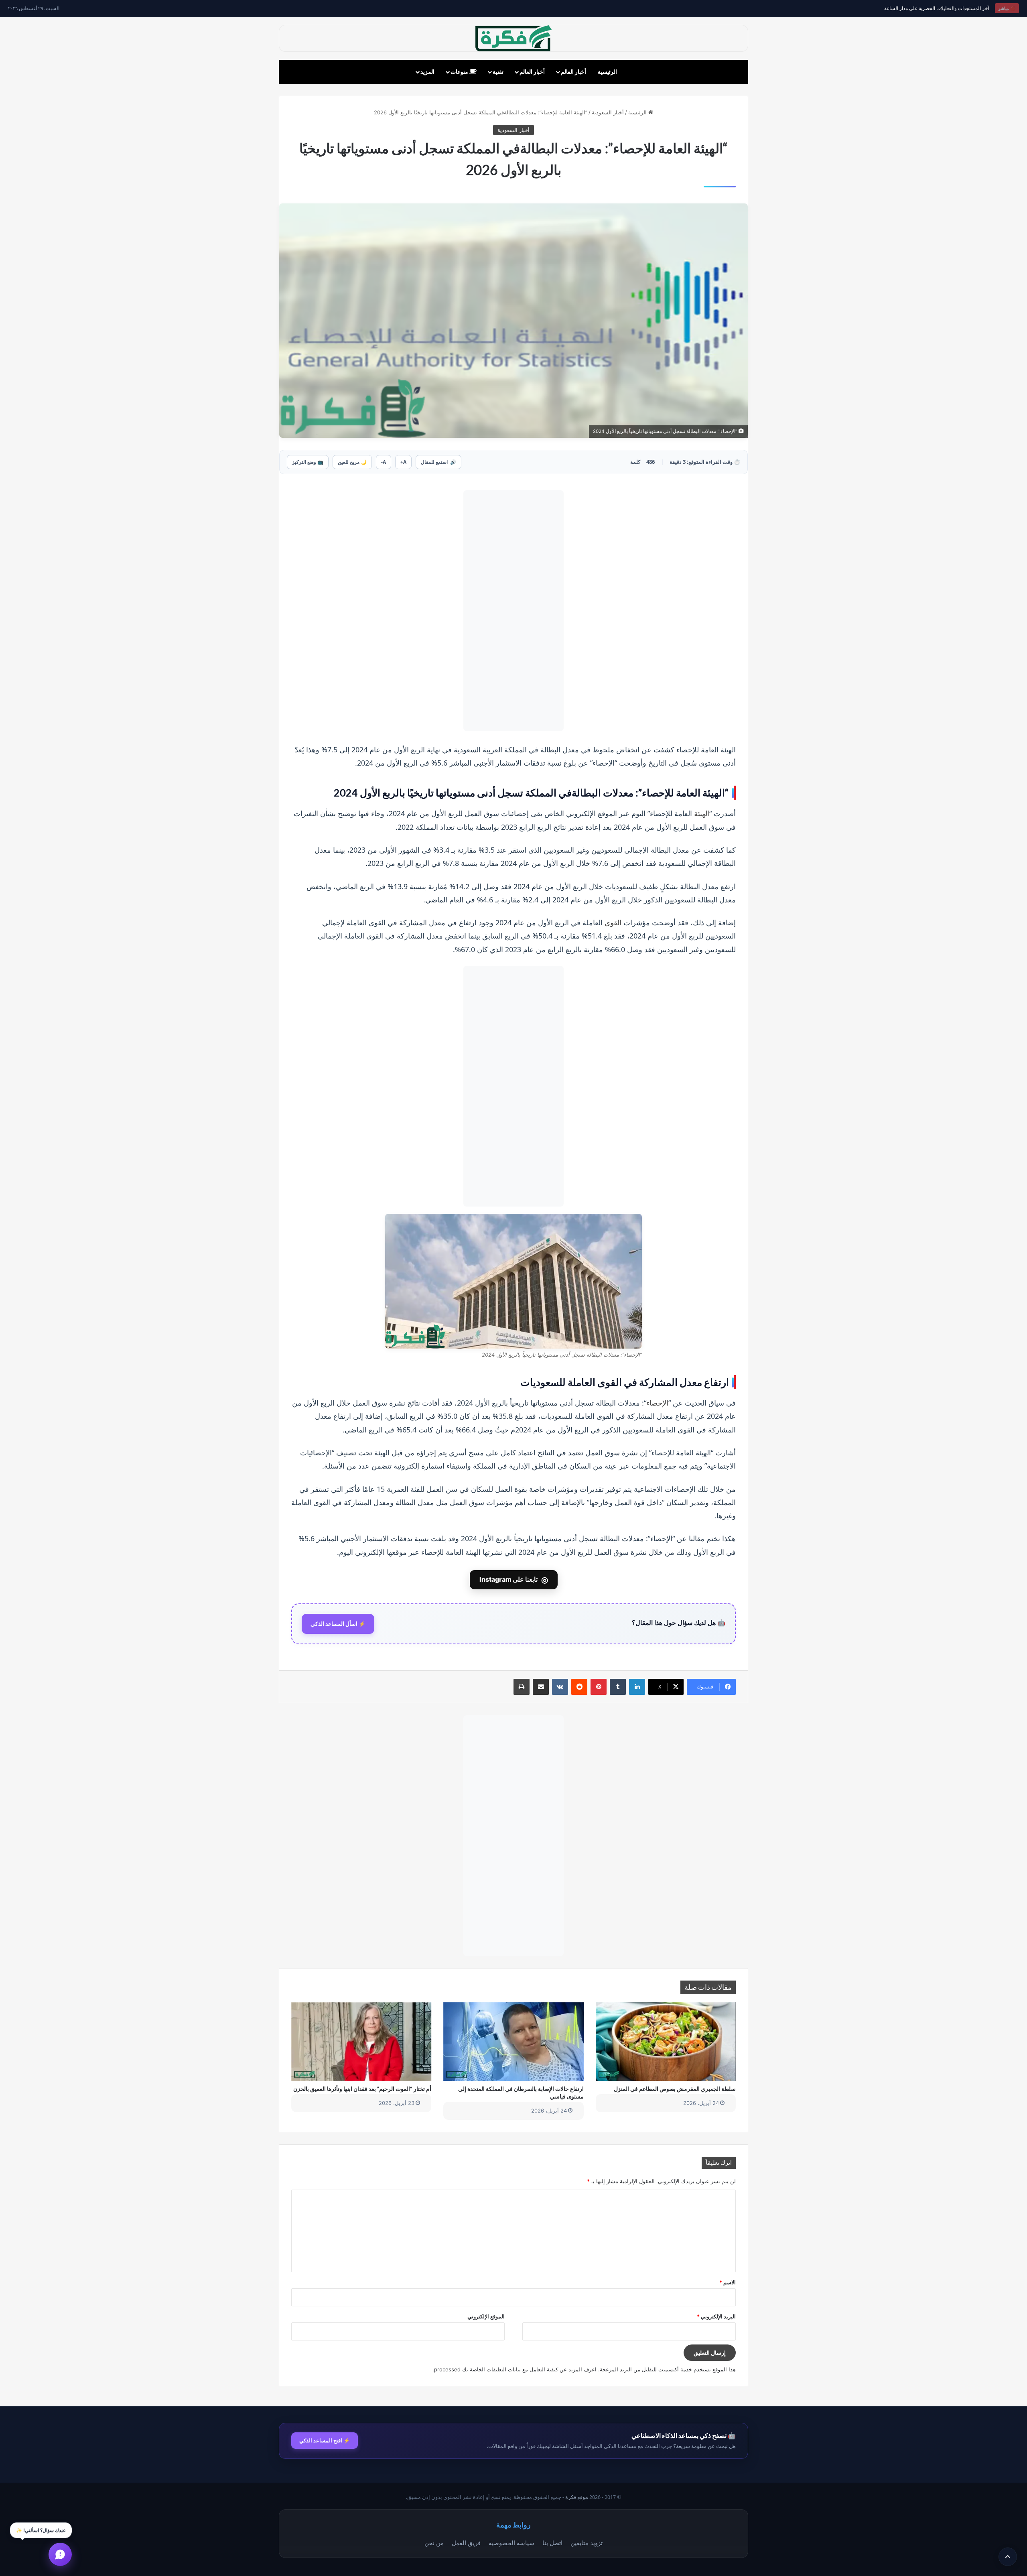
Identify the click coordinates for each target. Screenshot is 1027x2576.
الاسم (728, 2282)
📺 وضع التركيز (308, 462)
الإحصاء (657, 1403)
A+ (403, 462)
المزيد (427, 72)
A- (384, 462)
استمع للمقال (438, 462)
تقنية (498, 72)
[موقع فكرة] (513, 38)
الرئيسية (607, 72)
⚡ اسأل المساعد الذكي (338, 1624)
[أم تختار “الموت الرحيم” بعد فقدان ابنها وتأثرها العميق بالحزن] (361, 2042)
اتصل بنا (552, 2543)
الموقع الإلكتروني (486, 2316)
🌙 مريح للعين (352, 462)
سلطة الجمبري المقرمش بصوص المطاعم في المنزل (675, 2089)
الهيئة (702, 813)
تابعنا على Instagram (514, 1580)
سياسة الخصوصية (511, 2543)
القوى (613, 922)
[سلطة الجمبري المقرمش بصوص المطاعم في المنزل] (666, 2042)
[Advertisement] (513, 611)
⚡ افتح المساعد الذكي (325, 2440)
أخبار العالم (573, 72)
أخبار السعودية (608, 112)
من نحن (434, 2543)
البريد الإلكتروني (716, 2316)
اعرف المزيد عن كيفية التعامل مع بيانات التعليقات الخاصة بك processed (515, 2369)
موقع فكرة (577, 2497)
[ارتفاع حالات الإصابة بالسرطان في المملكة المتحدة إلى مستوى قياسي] (513, 2042)
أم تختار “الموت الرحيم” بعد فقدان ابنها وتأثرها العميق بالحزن (362, 2089)
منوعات (460, 72)
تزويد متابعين (587, 2543)
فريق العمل (466, 2543)
